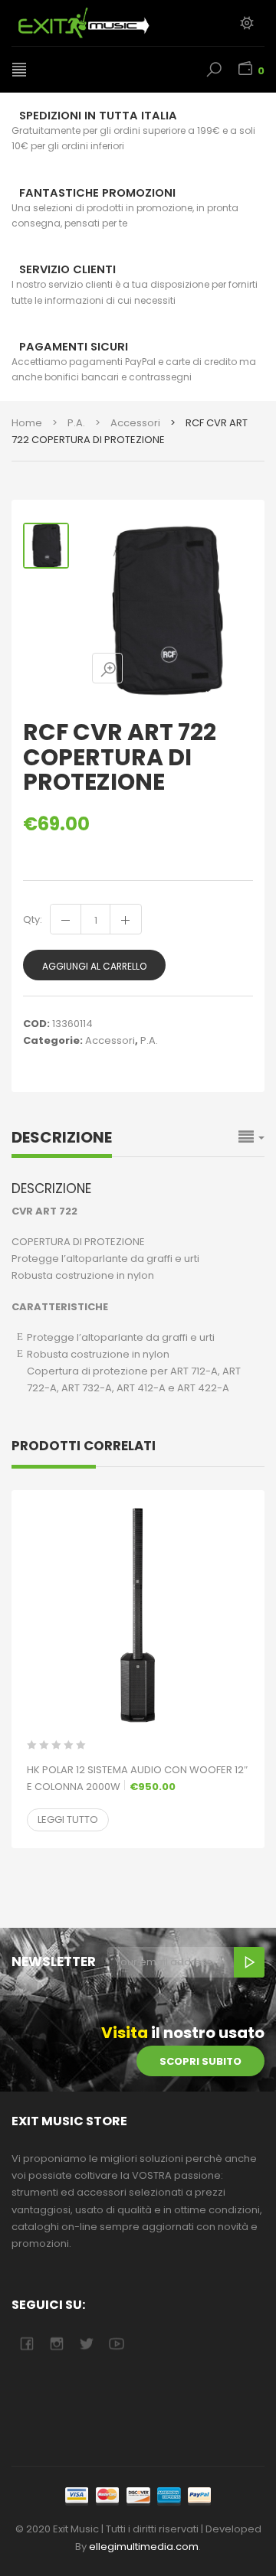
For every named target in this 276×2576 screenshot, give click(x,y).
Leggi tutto (68, 1820)
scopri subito (200, 2061)
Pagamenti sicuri (74, 347)
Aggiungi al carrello (94, 966)
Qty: (33, 920)
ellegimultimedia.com (144, 2547)
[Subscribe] (249, 1962)
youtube (116, 2344)
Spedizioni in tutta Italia (98, 116)
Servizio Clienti (67, 269)
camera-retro (56, 2344)
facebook (26, 2344)
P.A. (76, 423)
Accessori (135, 423)
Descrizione (62, 1137)
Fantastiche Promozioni (97, 193)
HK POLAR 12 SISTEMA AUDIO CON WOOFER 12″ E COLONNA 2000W (137, 1778)
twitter (86, 2344)
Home (27, 423)
